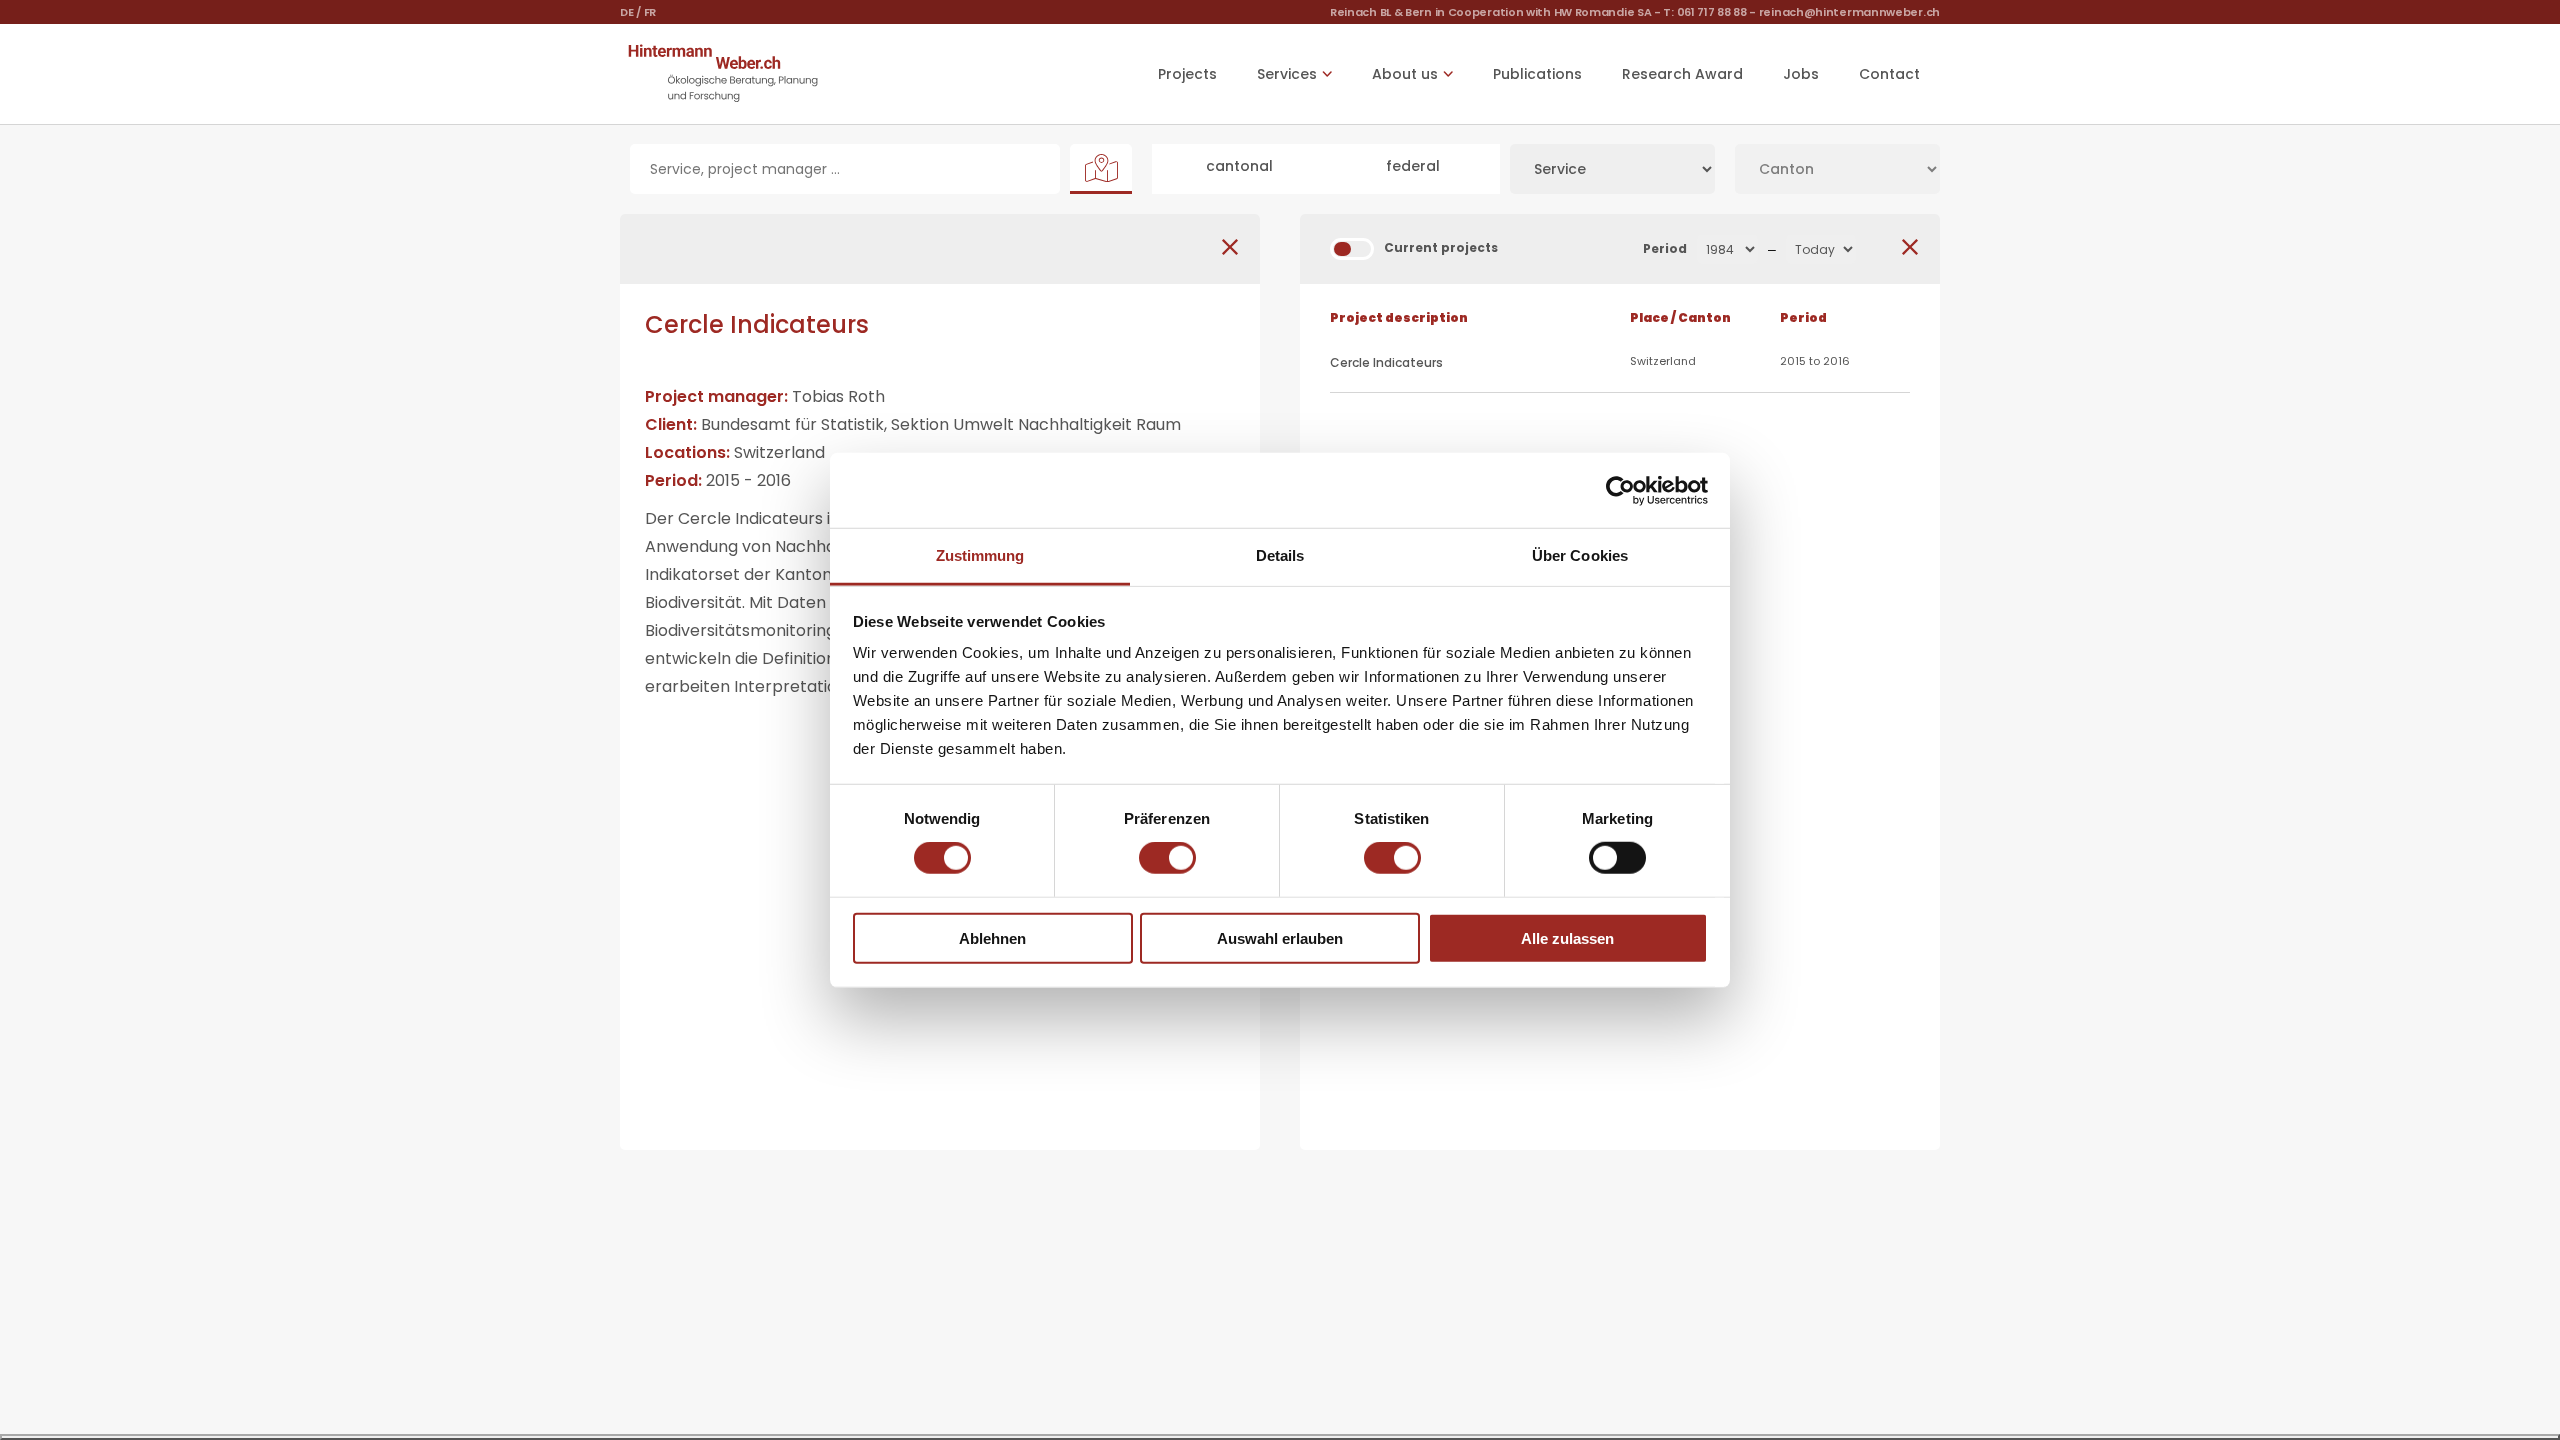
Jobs (1801, 74)
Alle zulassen (1567, 938)
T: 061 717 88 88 (1704, 12)
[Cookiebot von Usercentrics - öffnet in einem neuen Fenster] (1620, 490)
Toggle (1352, 249)
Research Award (1682, 74)
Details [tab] (1280, 555)
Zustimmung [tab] (980, 555)
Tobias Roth (838, 396)
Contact (1889, 74)
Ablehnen (992, 938)
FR (650, 12)
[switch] (1167, 858)
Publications (1537, 74)
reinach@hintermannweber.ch (1849, 12)
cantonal (1239, 166)
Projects (1187, 74)
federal (1413, 166)
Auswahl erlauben (1280, 938)
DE (626, 12)
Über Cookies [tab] (1580, 555)
